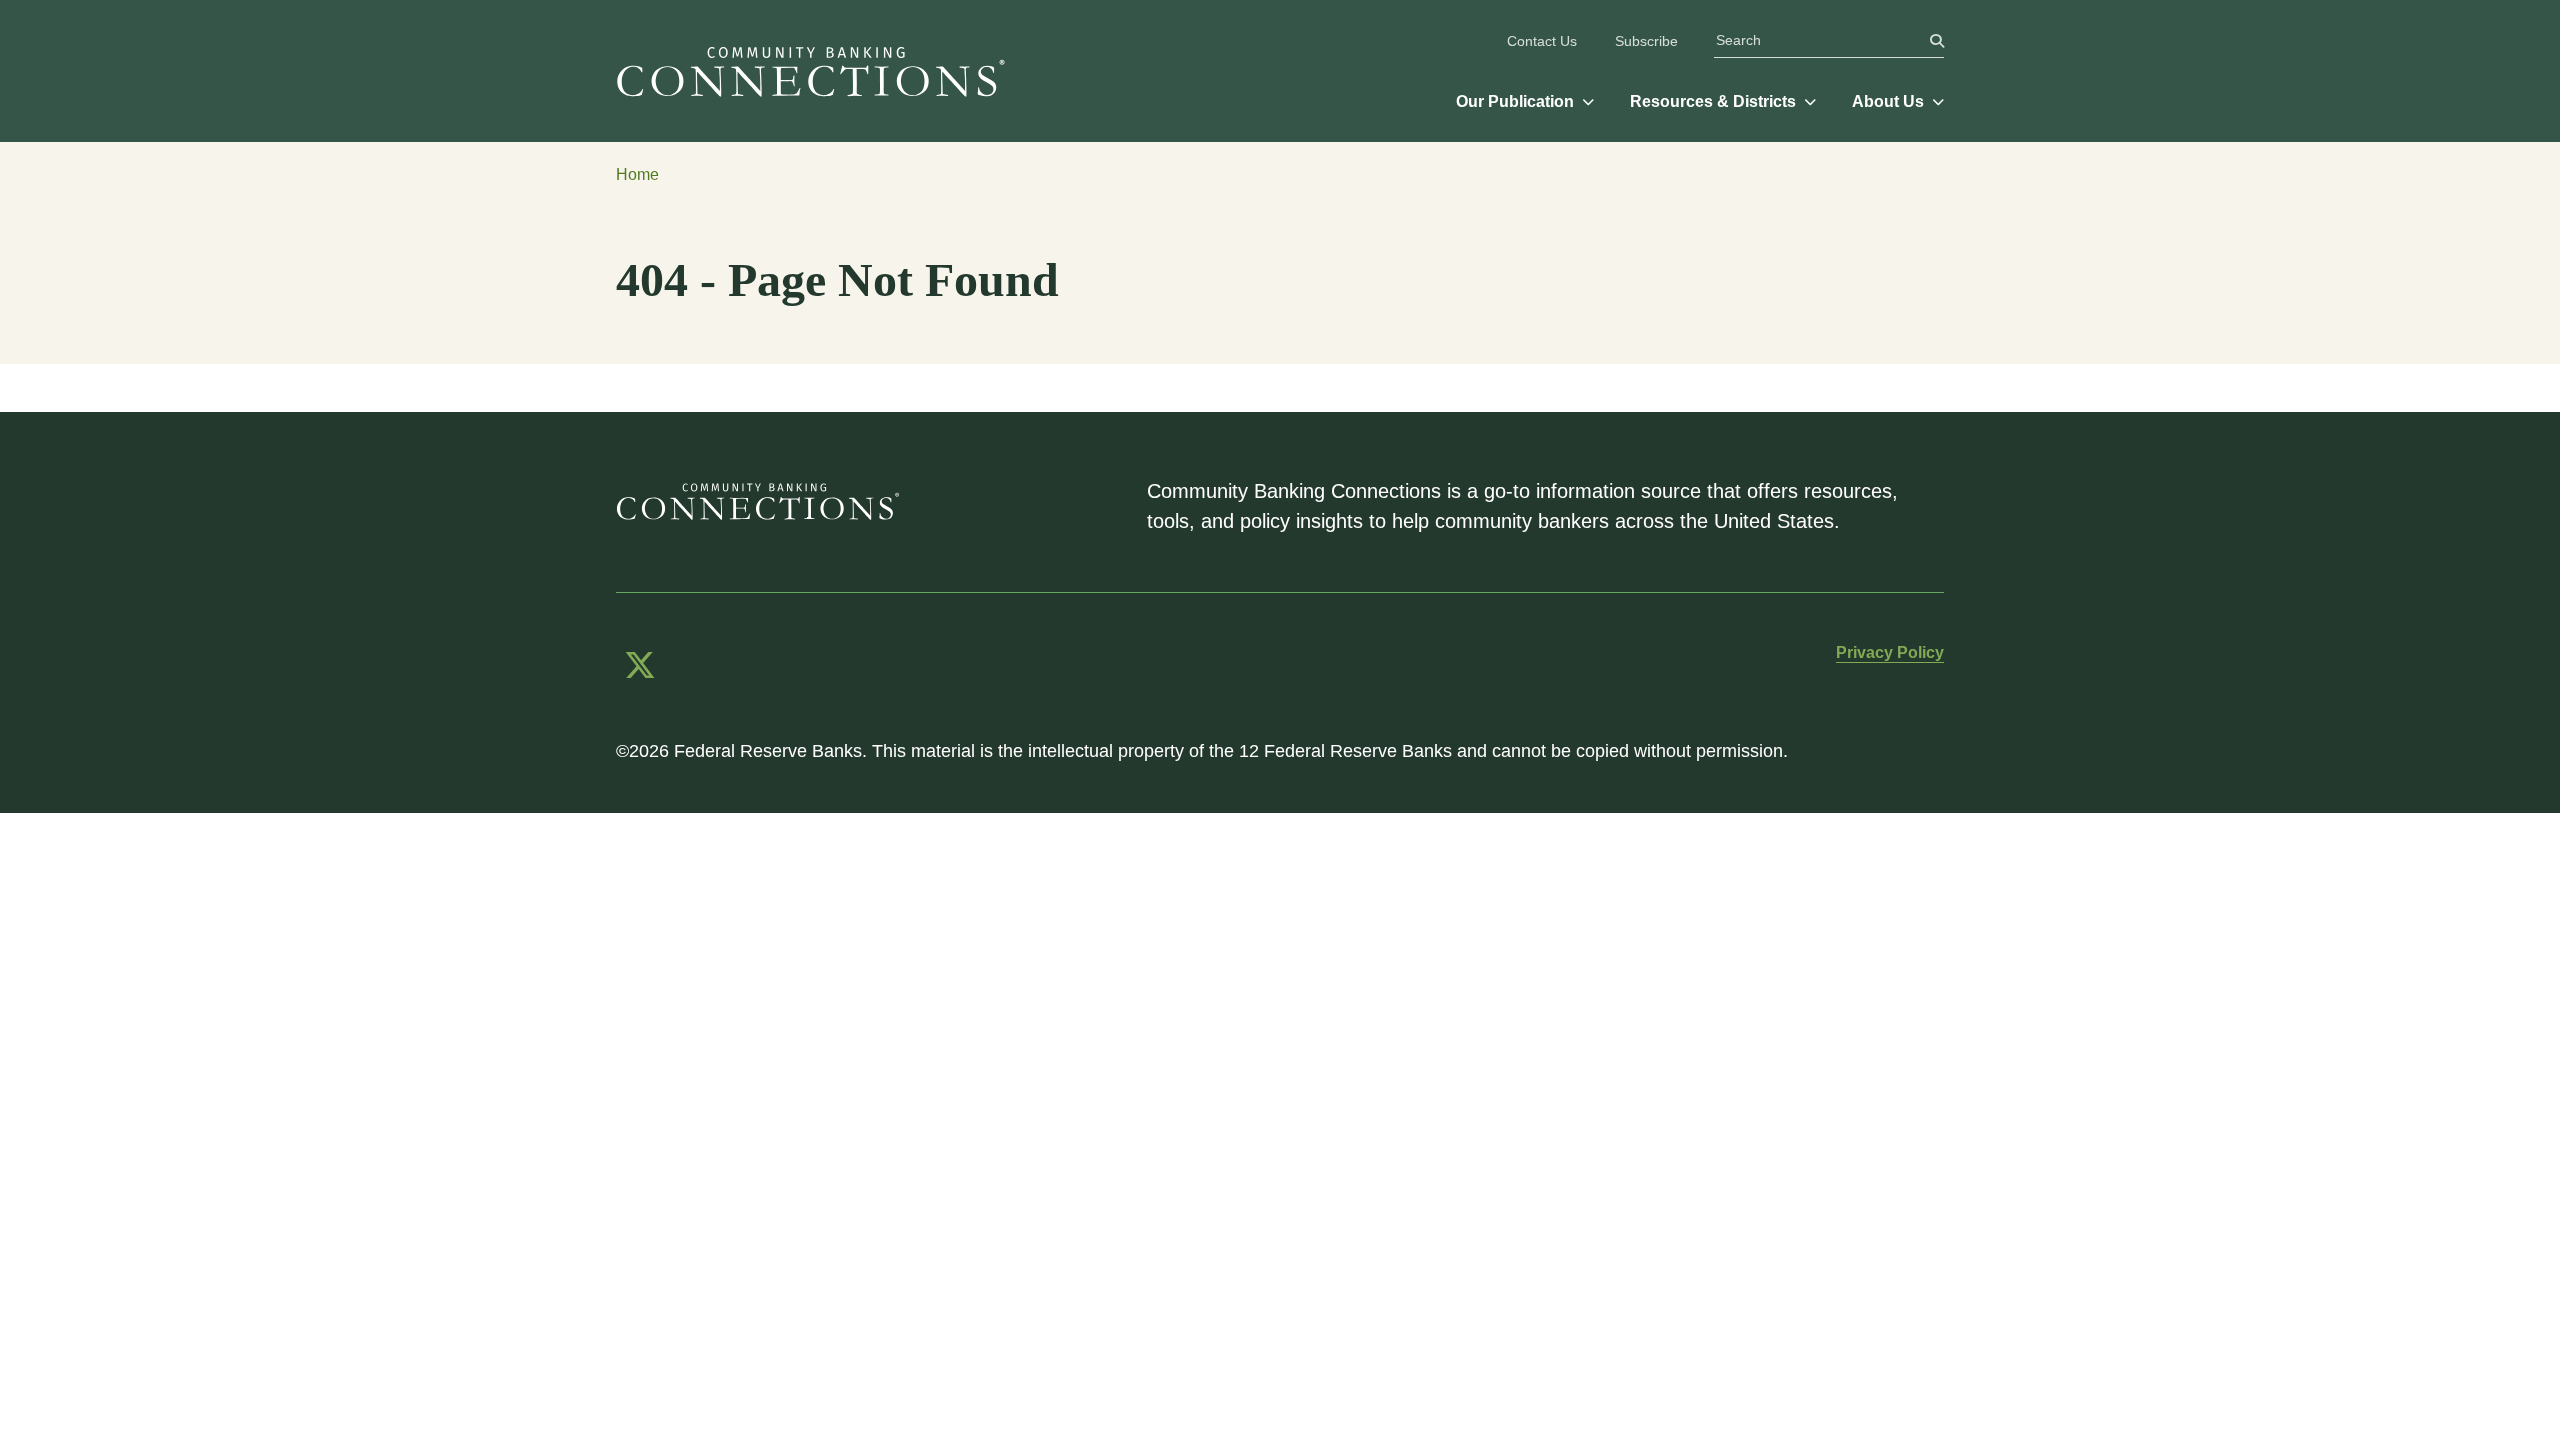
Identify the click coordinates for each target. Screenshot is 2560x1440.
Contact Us (1542, 41)
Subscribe (1646, 41)
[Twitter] (640, 665)
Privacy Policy (1890, 652)
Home (637, 174)
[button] (1525, 102)
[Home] (819, 71)
